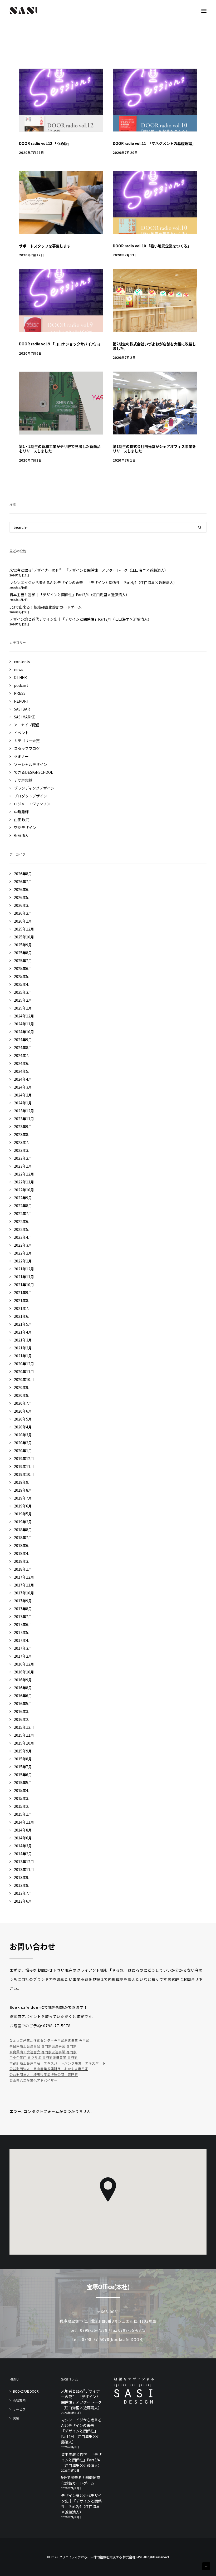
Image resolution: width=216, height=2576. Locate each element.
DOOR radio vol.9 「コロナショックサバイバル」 (61, 344)
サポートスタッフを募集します (45, 246)
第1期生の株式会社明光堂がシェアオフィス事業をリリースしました (154, 449)
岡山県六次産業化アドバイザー (33, 2080)
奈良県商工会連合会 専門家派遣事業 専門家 (43, 2046)
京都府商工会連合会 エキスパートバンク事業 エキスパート (58, 2063)
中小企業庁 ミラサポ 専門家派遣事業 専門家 (44, 2057)
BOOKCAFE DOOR (26, 2391)
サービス (19, 2409)
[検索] (108, 527)
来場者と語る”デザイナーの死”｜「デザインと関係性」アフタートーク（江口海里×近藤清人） (81, 2399)
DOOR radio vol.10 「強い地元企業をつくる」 (152, 246)
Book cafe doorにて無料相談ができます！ (49, 2007)
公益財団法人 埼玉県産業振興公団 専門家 (44, 2075)
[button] (204, 11)
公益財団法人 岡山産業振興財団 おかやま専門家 (49, 2069)
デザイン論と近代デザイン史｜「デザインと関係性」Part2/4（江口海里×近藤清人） (81, 2504)
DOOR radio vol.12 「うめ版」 (45, 143)
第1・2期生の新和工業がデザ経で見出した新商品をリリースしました (60, 449)
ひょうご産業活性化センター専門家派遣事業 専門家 (49, 2040)
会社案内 (19, 2400)
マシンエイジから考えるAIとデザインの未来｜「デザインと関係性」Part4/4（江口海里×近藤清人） (81, 2431)
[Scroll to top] (206, 2566)
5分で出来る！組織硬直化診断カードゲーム (81, 2480)
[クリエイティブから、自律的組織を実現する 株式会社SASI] (24, 11)
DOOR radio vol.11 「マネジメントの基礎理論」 (154, 143)
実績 (16, 2418)
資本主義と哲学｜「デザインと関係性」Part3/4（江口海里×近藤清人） (81, 2460)
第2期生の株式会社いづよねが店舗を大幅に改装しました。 (154, 346)
